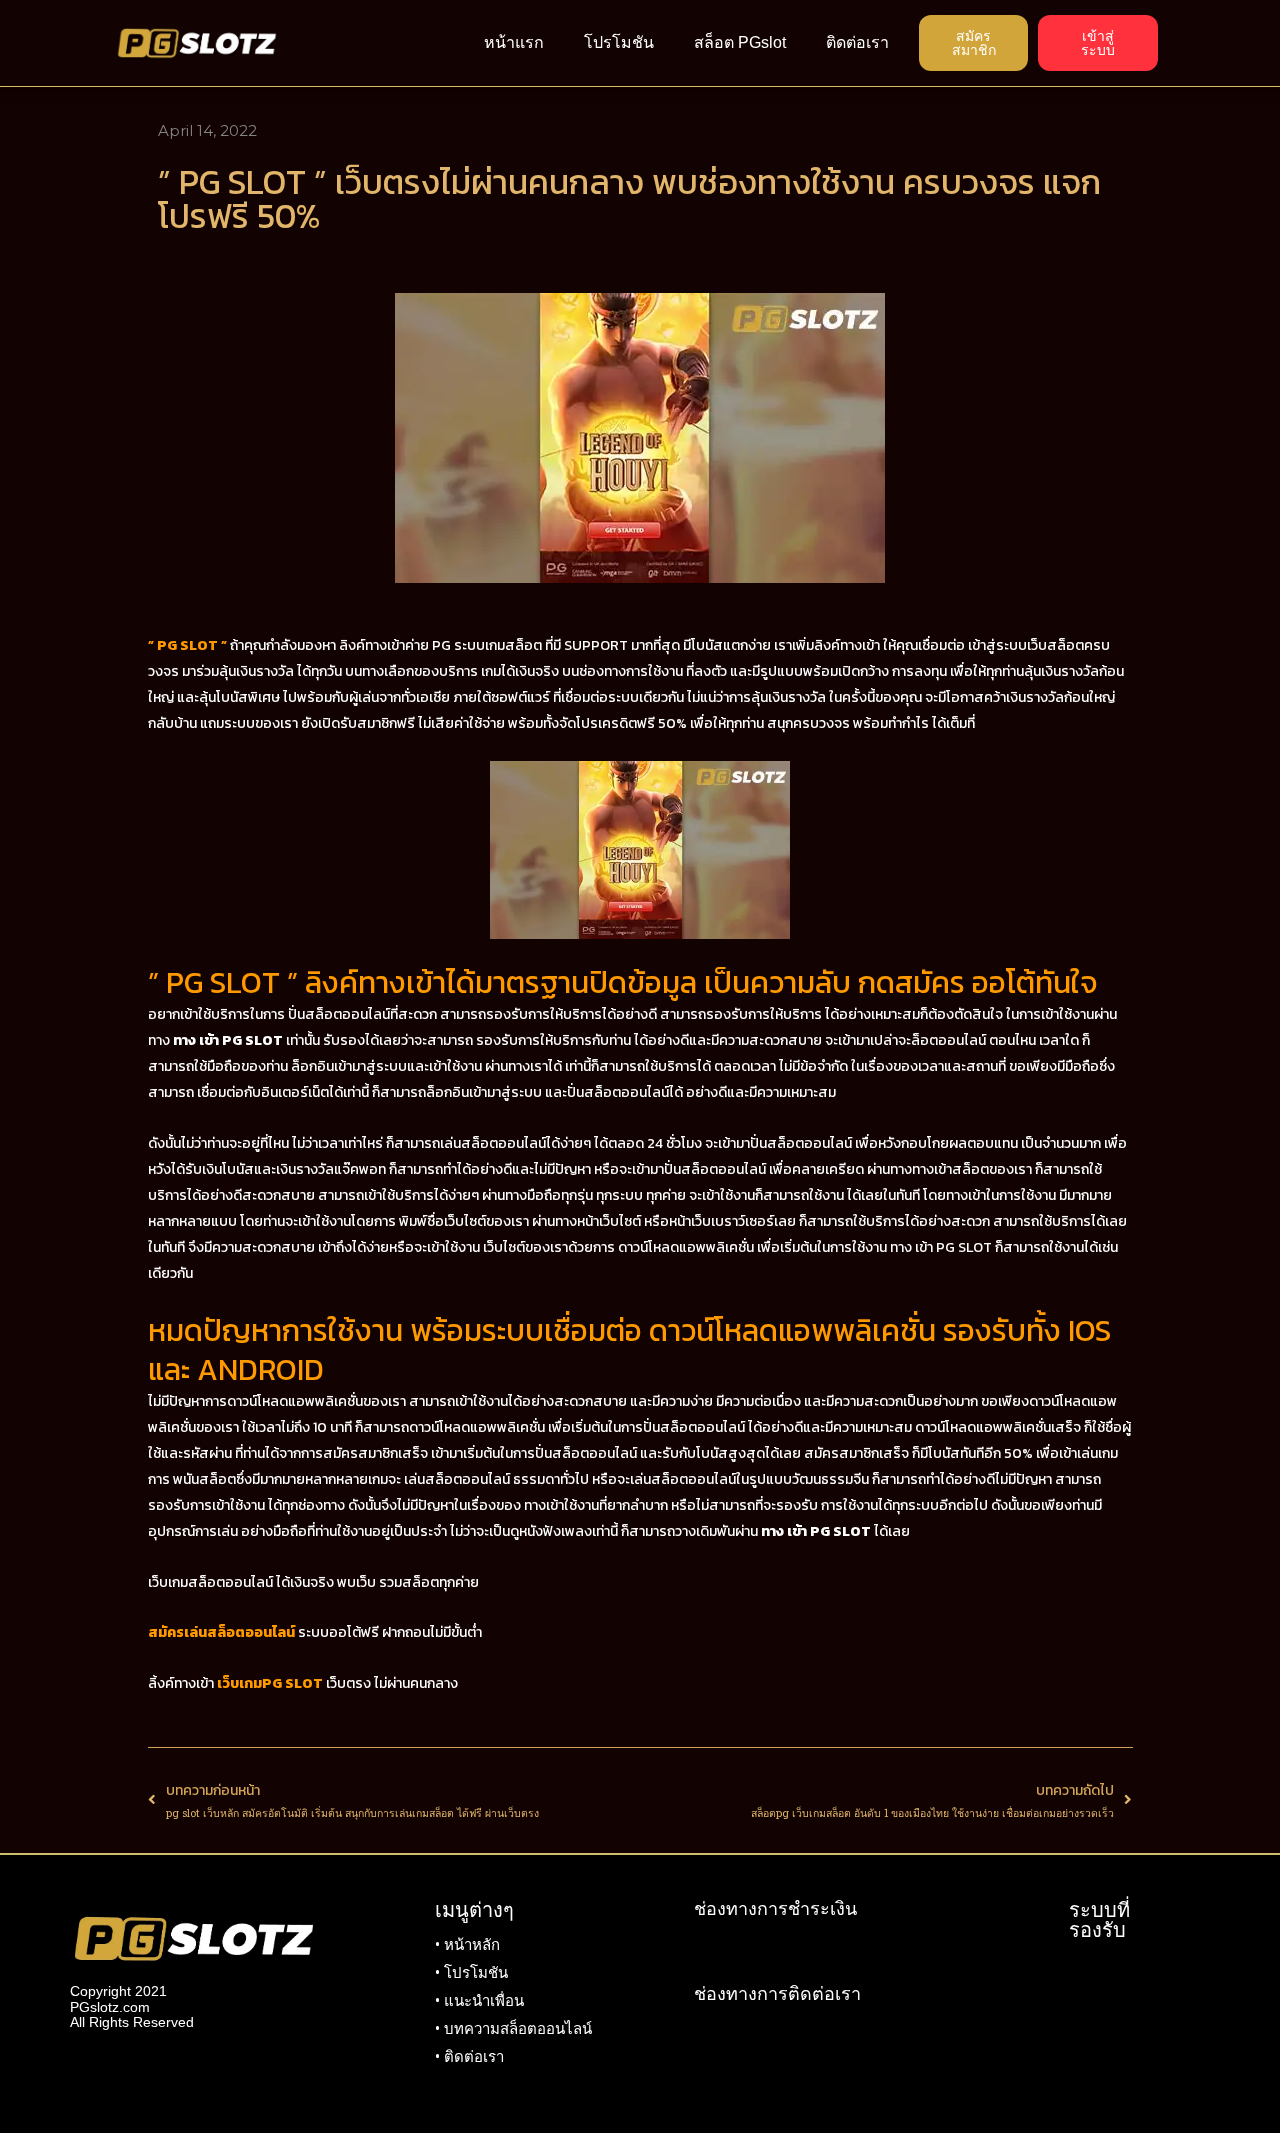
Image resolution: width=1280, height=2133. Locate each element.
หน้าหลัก (472, 1945)
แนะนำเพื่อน (484, 2001)
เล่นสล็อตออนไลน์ (457, 1479)
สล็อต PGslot (740, 42)
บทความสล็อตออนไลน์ (518, 2029)
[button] (973, 43)
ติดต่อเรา (857, 42)
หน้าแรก (514, 42)
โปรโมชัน (619, 42)
